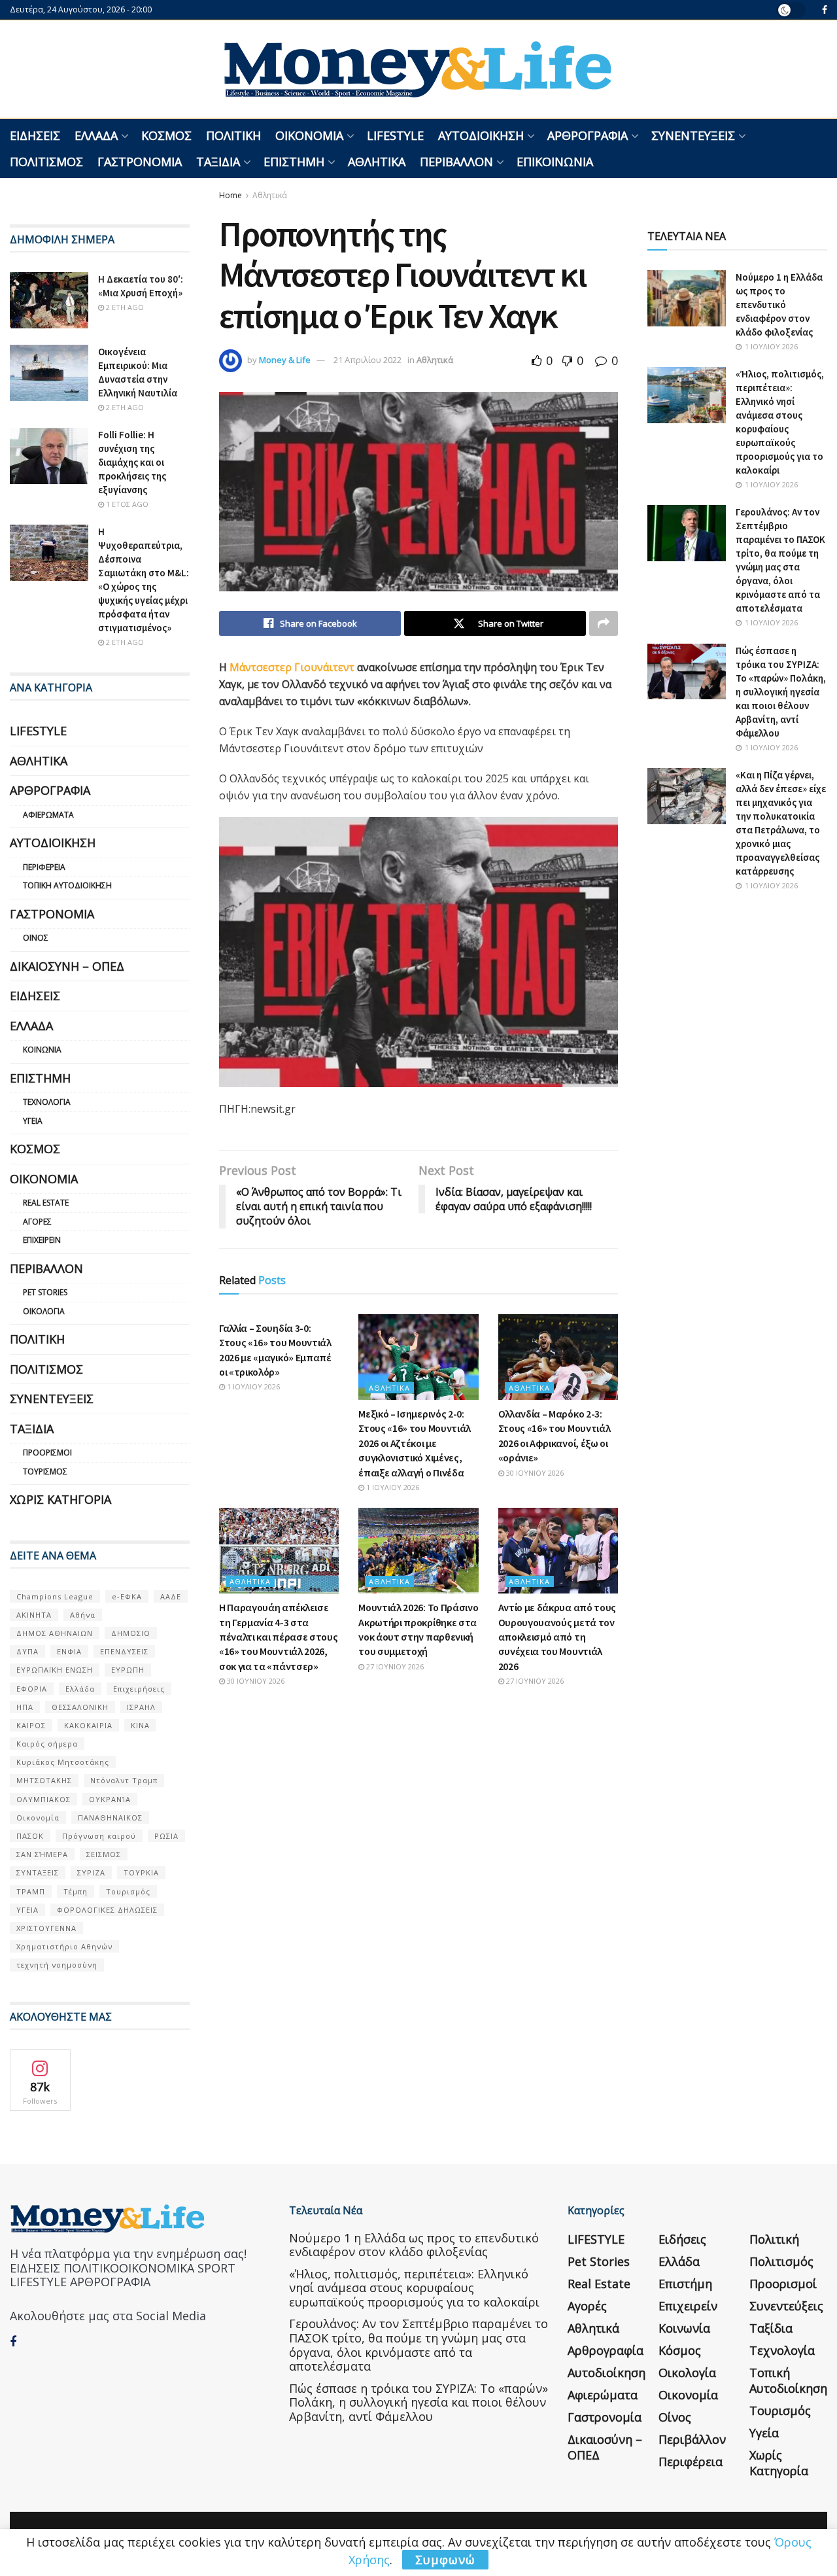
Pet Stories (45, 1292)
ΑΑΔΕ (171, 1596)
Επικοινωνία (555, 162)
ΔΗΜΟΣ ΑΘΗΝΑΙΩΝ (55, 1633)
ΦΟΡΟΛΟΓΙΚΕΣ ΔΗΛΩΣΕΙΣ (107, 1910)
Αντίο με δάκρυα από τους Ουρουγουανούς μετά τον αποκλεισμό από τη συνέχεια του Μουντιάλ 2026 (557, 1637)
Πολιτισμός (46, 162)
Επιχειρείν (42, 1240)
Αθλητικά (377, 162)
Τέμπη (76, 1891)
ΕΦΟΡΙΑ (32, 1689)
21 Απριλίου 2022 (367, 360)
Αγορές (37, 1222)
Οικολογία (44, 1311)
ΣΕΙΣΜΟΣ (104, 1854)
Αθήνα (83, 1615)
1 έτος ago (126, 504)
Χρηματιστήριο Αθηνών (64, 1946)
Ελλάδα (96, 135)
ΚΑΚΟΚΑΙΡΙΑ (88, 1725)
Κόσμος (166, 135)
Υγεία (33, 1121)
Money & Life (285, 360)
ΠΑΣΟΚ (30, 1836)
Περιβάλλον (456, 162)
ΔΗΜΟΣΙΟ (131, 1633)
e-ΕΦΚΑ (127, 1596)
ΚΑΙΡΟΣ (31, 1725)
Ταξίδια (218, 162)
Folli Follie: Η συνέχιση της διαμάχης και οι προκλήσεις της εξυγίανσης (132, 462)
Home (231, 195)
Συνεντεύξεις (693, 135)
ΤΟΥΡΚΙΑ (141, 1872)
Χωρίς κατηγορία (60, 1499)
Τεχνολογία (47, 1102)
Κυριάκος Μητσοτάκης (63, 1762)
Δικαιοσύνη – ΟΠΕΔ (67, 966)
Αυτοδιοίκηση (481, 135)
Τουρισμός (45, 1471)
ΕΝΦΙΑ (69, 1651)
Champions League (55, 1596)
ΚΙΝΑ (140, 1725)
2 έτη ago (124, 307)
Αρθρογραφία (588, 135)
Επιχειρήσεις (139, 1689)
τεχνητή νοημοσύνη (57, 1965)
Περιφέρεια (44, 867)
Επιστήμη (294, 162)
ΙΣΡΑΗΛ (141, 1707)
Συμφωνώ (445, 2560)
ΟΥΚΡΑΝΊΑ (110, 1799)
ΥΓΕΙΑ (27, 1910)
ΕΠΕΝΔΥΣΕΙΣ (124, 1651)
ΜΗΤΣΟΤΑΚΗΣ (44, 1780)
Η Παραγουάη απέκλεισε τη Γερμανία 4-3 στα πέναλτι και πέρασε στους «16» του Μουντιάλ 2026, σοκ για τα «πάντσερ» (278, 1637)
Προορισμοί (47, 1453)
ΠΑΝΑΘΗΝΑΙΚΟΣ (110, 1818)
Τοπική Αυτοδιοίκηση (67, 885)
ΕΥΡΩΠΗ (128, 1670)
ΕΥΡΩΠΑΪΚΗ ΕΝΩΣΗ (55, 1670)
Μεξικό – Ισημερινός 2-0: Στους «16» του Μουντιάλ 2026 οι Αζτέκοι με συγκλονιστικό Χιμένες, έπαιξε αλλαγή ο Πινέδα (415, 1443)
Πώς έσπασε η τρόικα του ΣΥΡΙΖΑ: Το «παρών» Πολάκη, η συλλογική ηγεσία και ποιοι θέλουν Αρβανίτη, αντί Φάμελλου (781, 692)
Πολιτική (233, 135)
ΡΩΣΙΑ (166, 1836)
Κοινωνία (42, 1050)
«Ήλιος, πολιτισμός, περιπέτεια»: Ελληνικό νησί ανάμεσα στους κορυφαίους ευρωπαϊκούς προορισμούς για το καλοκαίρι (414, 2288)
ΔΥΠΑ (27, 1651)
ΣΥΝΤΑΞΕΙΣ (38, 1872)
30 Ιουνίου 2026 (534, 1473)
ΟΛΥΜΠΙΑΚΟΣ (43, 1799)
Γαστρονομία (140, 162)
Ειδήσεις (35, 135)
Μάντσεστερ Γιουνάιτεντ (292, 667)
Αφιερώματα (48, 815)
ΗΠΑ (25, 1707)
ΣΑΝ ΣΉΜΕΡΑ (42, 1854)
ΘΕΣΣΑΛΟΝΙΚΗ (80, 1707)
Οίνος (36, 938)
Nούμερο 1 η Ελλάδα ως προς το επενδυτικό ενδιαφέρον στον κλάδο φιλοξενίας (779, 305)
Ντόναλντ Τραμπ (124, 1780)
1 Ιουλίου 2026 (252, 1386)
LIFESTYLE (395, 135)
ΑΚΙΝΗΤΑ (34, 1615)
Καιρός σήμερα (47, 1744)
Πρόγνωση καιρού (99, 1836)
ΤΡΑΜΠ (31, 1891)
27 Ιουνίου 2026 (394, 1666)
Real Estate (46, 1203)
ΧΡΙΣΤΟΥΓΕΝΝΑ (46, 1928)
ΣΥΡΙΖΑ (91, 1872)
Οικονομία (309, 135)
